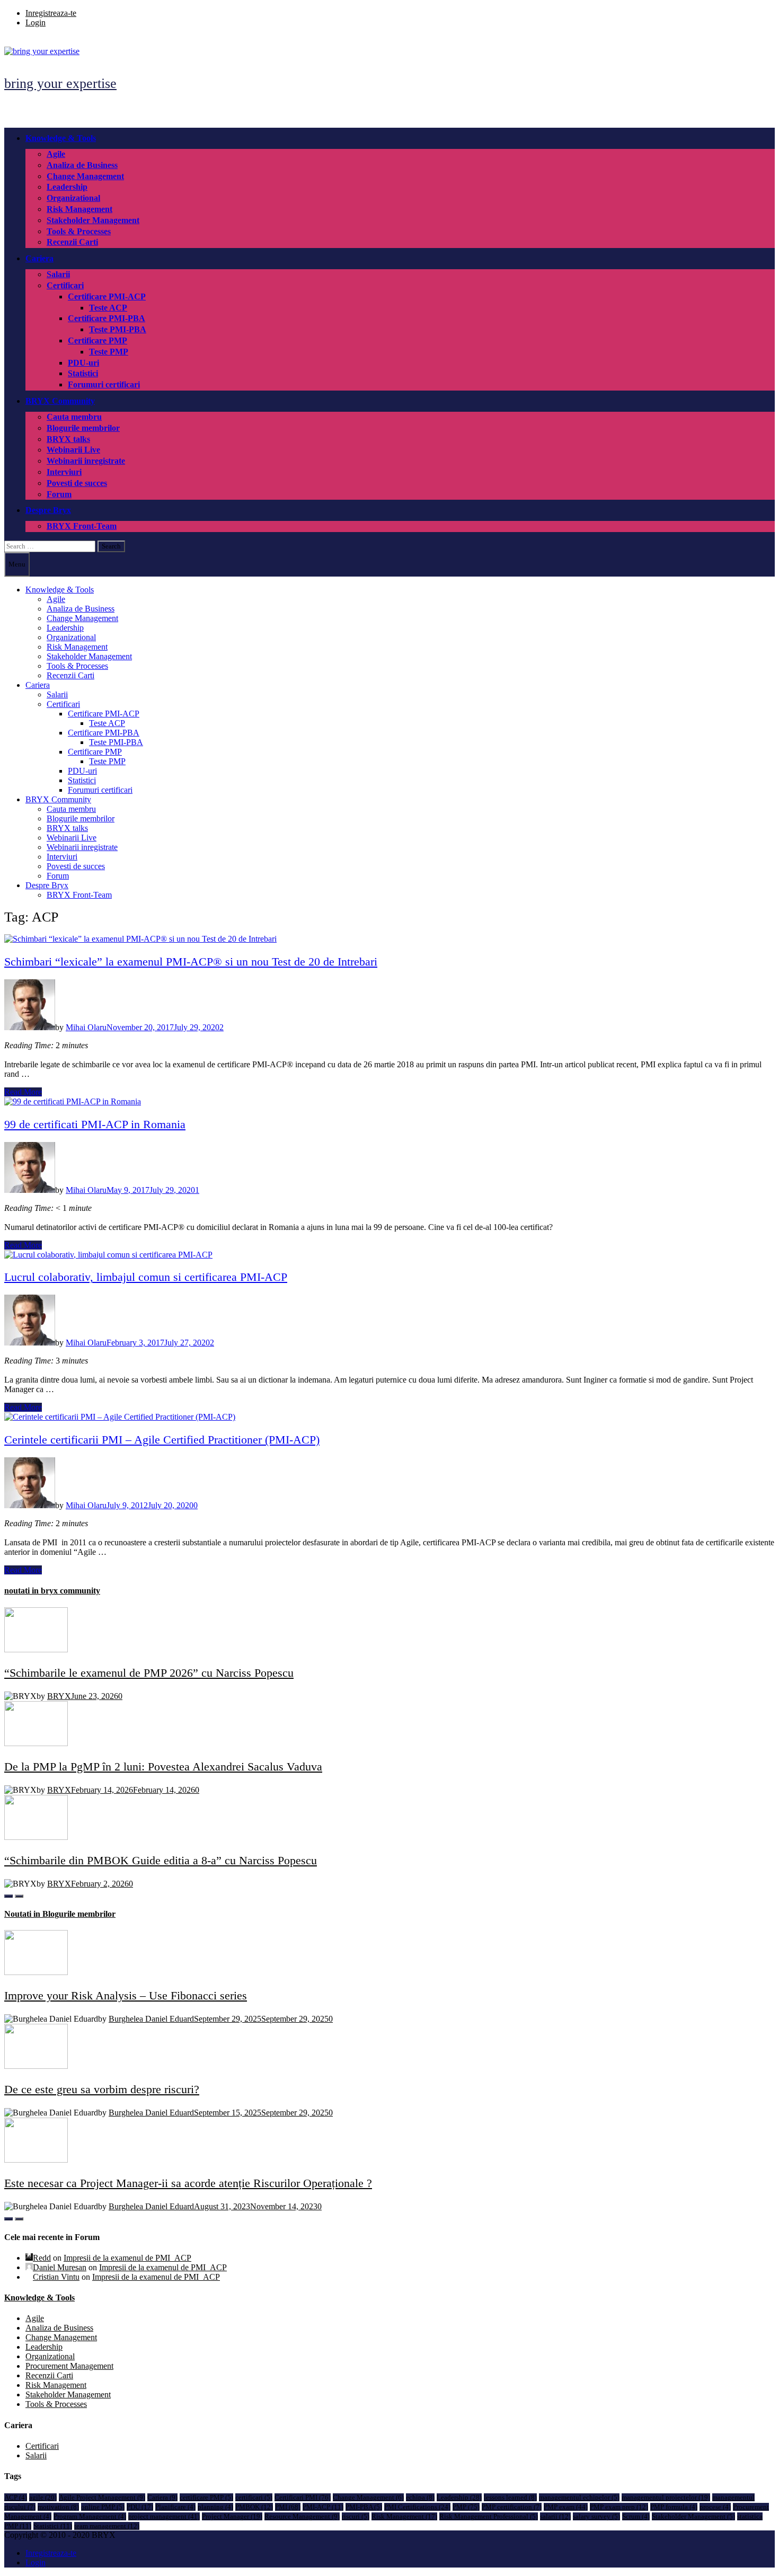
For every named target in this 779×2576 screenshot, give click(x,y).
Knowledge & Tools (61, 138)
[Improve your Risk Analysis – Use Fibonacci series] (36, 1972)
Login (36, 23)
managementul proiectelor (666, 2497)
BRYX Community (60, 401)
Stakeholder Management (93, 220)
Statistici (83, 373)
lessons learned (510, 2497)
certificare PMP (206, 2497)
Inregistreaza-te (51, 13)
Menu (17, 564)
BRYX (59, 1696)
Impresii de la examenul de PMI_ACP (127, 2258)
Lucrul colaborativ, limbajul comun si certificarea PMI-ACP (146, 1277)
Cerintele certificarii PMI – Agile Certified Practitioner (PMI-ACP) (162, 1440)
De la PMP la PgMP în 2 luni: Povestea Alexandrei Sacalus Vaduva (163, 1767)
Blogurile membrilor (83, 428)
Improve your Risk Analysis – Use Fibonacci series (126, 1995)
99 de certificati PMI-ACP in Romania (95, 1124)
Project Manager (232, 2516)
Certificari (65, 285)
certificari (254, 2497)
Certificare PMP (98, 340)
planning (215, 2507)
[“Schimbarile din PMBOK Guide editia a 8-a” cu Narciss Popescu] (36, 1837)
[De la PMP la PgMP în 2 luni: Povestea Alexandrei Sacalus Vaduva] (36, 1743)
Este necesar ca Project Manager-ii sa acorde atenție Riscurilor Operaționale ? (188, 2183)
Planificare (175, 2507)
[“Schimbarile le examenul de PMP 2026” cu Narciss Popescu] (36, 1649)
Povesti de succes (77, 483)
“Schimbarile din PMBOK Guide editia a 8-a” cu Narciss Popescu (161, 1860)
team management (107, 2526)
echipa (420, 2497)
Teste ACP (108, 308)
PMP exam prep (619, 2507)
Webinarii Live (73, 450)
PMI (288, 2507)
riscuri (356, 2516)
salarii (555, 2516)
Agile (56, 154)
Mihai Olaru (86, 1027)
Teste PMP (109, 352)
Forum (59, 494)
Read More (23, 1092)
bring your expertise (60, 83)
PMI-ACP (323, 2507)
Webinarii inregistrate (86, 461)
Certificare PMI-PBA (107, 318)
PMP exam (566, 2507)
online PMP (103, 2507)
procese (715, 2507)
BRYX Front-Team (82, 526)
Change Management (85, 176)
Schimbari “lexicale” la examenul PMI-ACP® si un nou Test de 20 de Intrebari (191, 962)
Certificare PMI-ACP (107, 296)
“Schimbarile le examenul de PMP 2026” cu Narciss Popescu (149, 1673)
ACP (16, 2497)
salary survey (596, 2516)
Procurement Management (69, 2366)
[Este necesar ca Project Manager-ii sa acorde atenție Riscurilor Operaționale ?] (36, 2160)
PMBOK (254, 2507)
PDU (140, 2507)
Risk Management (79, 209)
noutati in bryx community (52, 1591)
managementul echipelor (579, 2497)
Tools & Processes (79, 231)
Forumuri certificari (104, 384)
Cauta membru (74, 417)
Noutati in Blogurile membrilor (60, 1914)
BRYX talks (68, 439)
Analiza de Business (82, 165)
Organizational (73, 198)
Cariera (39, 258)
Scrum (636, 2516)
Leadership (67, 187)
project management (164, 2516)
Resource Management (302, 2516)
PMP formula (674, 2507)
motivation (58, 2507)
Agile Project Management (102, 2497)
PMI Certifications (417, 2507)
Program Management (90, 2516)
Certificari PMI (303, 2497)
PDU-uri (83, 363)
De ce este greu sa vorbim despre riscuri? (102, 2089)
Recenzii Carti (72, 242)
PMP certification (512, 2507)
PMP (466, 2507)
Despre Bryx (48, 510)
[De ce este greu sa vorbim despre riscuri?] (36, 2066)
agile (43, 2497)
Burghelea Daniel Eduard (151, 2019)
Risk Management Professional (489, 2516)
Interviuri (64, 472)
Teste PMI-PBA (118, 329)
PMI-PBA (364, 2507)
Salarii (58, 274)
